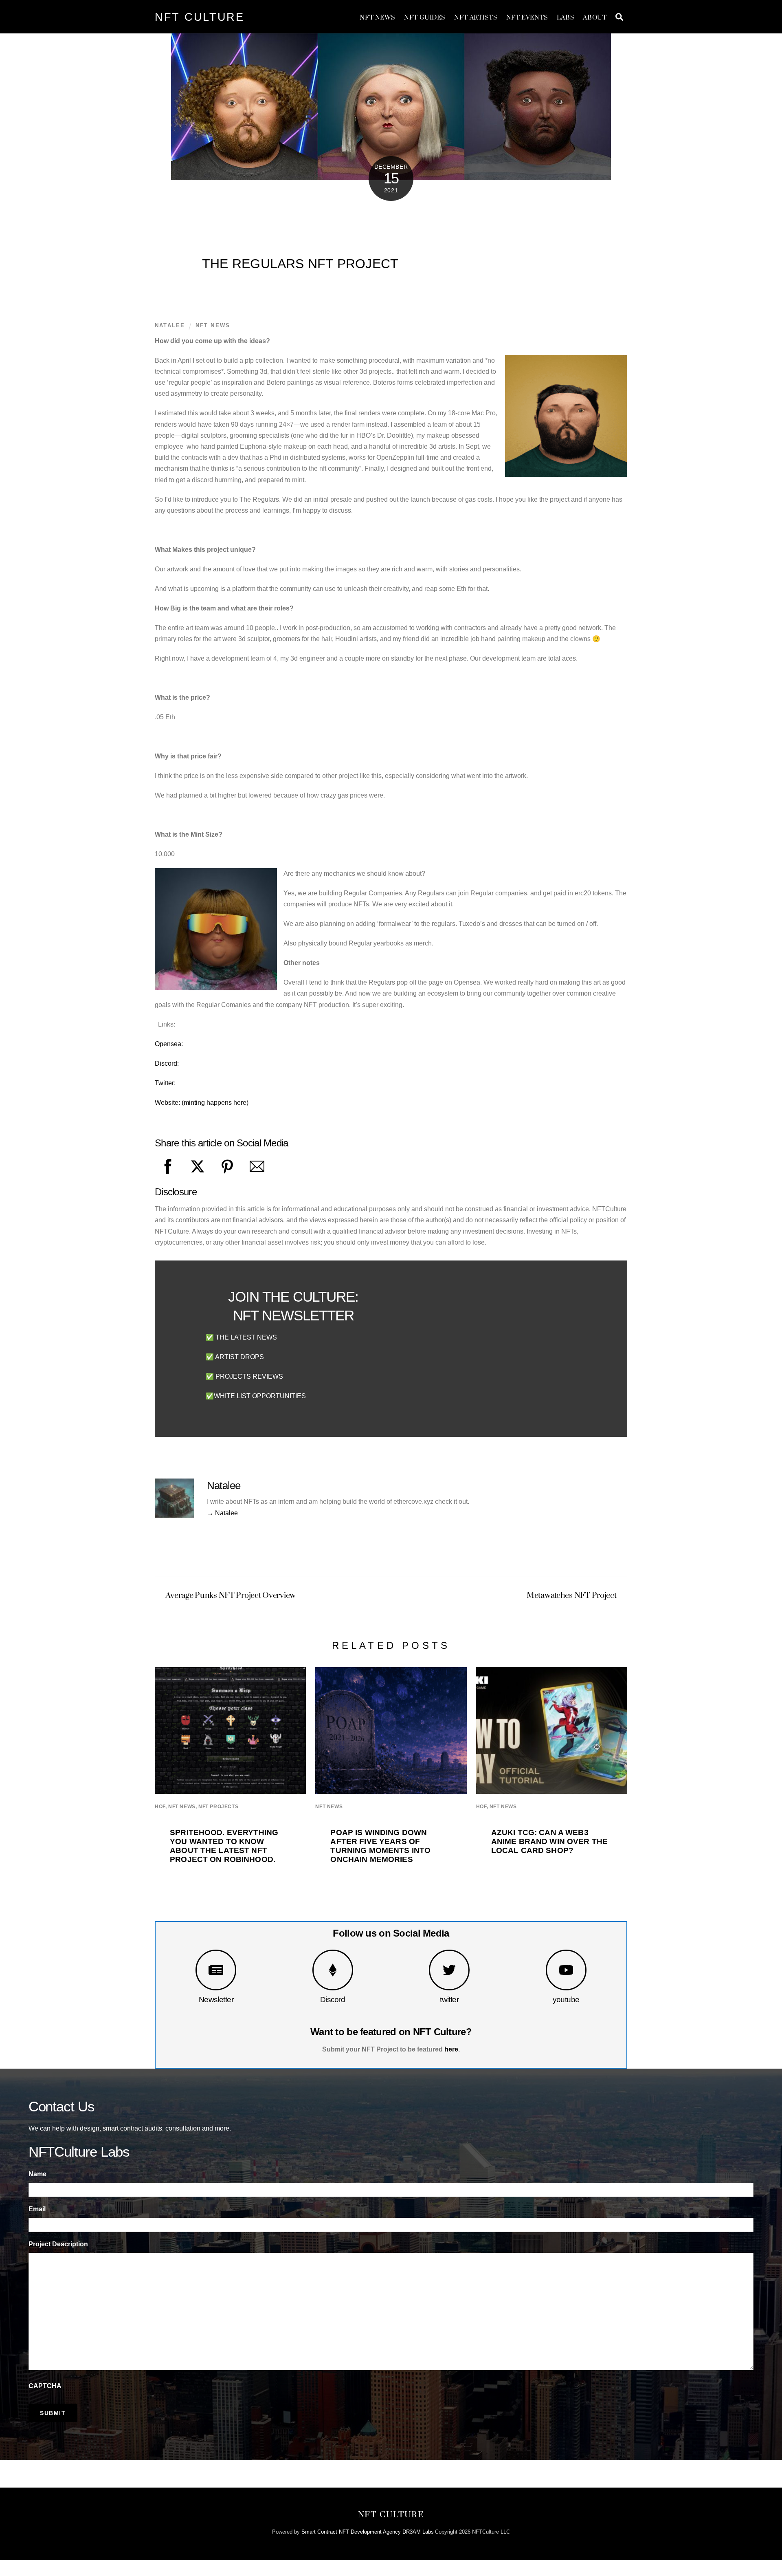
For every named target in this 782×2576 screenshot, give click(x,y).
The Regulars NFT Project (300, 264)
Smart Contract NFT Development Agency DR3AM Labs (368, 2532)
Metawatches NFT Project (572, 1596)
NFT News (378, 18)
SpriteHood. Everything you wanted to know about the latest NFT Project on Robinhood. (224, 1846)
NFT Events (527, 18)
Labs (566, 18)
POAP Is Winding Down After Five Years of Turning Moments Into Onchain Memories (380, 1846)
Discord (333, 2000)
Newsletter (216, 2000)
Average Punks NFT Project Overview (231, 1596)
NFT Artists (476, 18)
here (451, 2049)
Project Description (58, 2244)
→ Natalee (222, 1513)
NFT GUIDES (425, 18)
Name (37, 2174)
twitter (449, 2000)
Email (37, 2209)
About (595, 18)
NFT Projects (218, 1807)
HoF (160, 1807)
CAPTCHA (45, 2386)
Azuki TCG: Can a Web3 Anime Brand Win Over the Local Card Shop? (549, 1841)
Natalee (170, 325)
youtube (566, 2000)
